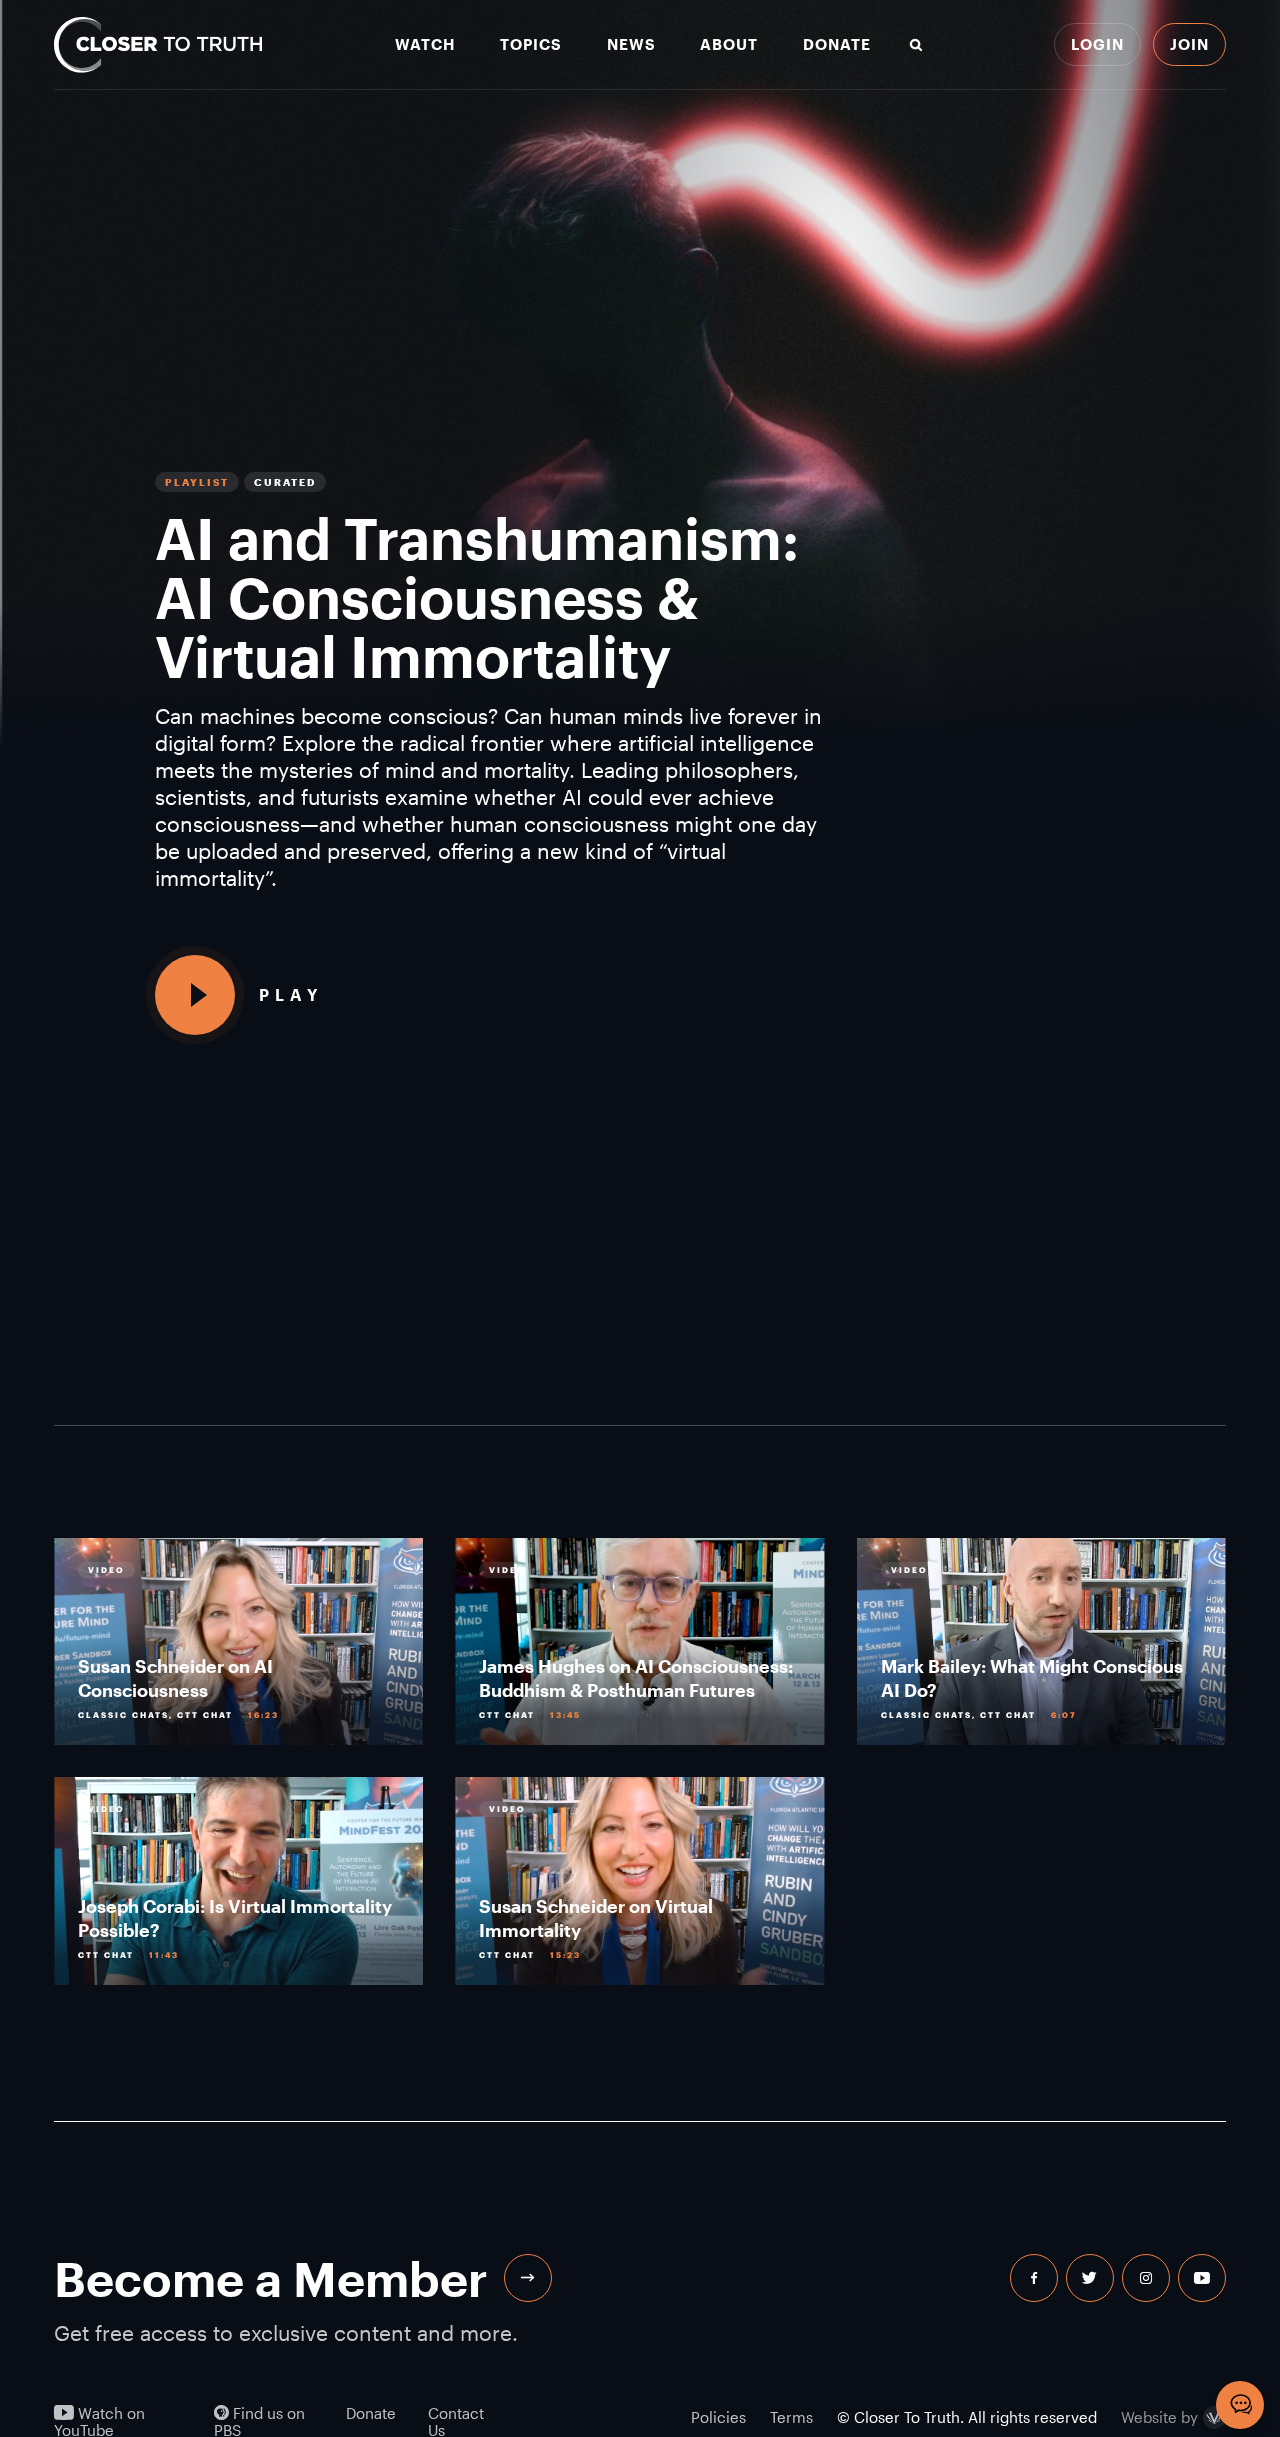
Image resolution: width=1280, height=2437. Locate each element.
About (729, 44)
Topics (531, 44)
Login (1097, 44)
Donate (837, 44)
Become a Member (271, 2278)
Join (1189, 44)
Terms (791, 2417)
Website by (1159, 2418)
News (631, 44)
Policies (718, 2417)
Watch (425, 44)
